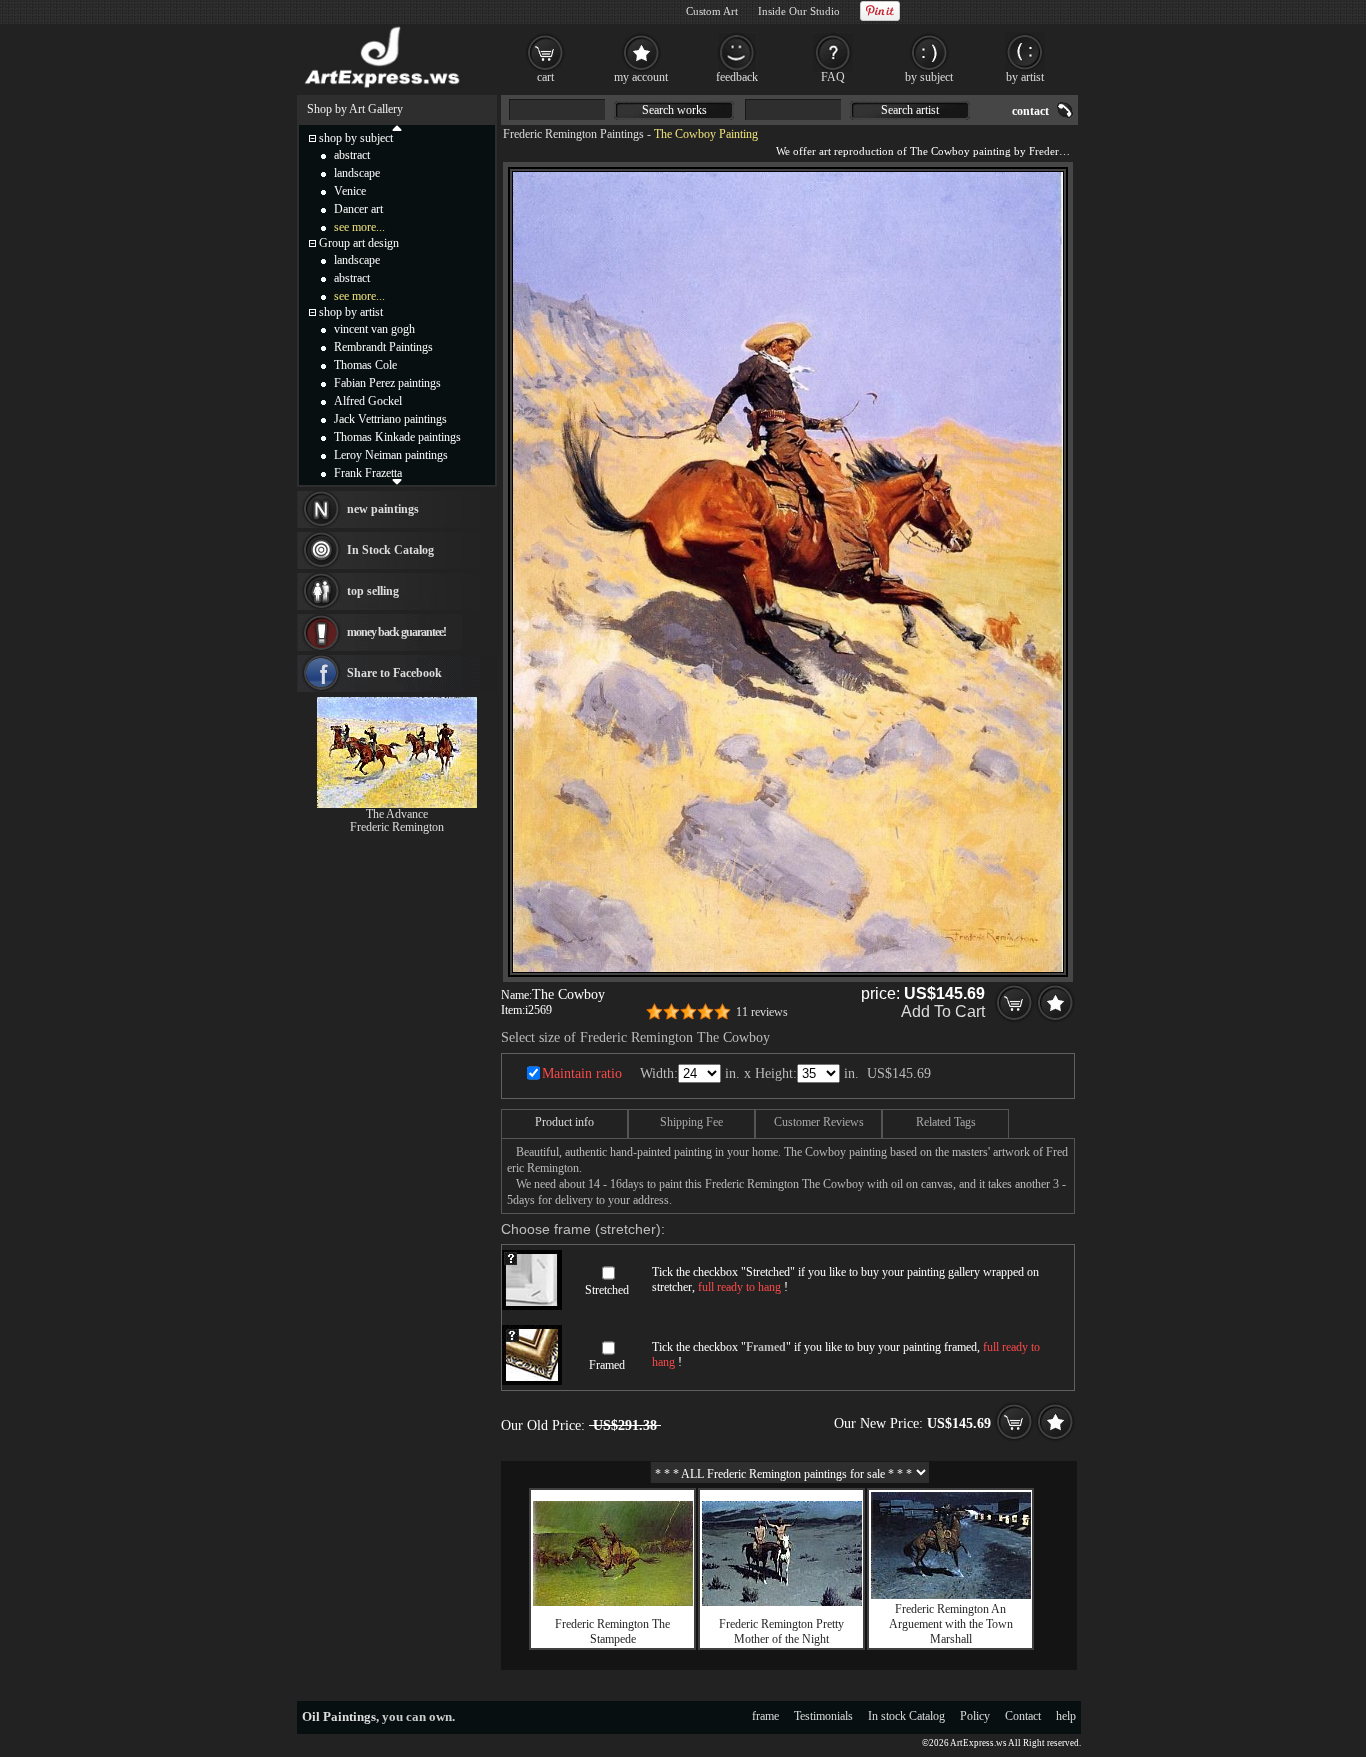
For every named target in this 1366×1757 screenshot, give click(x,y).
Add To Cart (943, 1011)
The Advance (397, 814)
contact (1030, 111)
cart (545, 77)
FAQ (833, 77)
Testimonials (823, 1716)
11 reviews (762, 1012)
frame (765, 1716)
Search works (674, 110)
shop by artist (351, 312)
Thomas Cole (365, 365)
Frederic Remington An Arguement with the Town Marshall (951, 1624)
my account (641, 77)
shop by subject (356, 138)
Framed (607, 1365)
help (1066, 1716)
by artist (1025, 77)
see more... (359, 227)
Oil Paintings (339, 1716)
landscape (357, 173)
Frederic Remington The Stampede (612, 1631)
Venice (350, 191)
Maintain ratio (582, 1073)
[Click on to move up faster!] (397, 127)
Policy (975, 1716)
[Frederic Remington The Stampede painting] (613, 1602)
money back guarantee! (396, 632)
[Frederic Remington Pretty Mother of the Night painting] (782, 1602)
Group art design (359, 243)
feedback (737, 77)
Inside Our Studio (799, 11)
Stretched (607, 1290)
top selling (373, 591)
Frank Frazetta (368, 473)
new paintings (383, 509)
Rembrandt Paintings (383, 347)
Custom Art (712, 11)
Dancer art (358, 209)
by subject (929, 77)
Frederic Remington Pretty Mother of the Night (781, 1631)
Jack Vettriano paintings (390, 419)
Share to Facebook (394, 673)
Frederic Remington (397, 827)
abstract (352, 155)
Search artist (910, 110)
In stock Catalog (906, 1716)
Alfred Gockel (368, 401)
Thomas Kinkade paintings (397, 437)
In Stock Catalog (390, 550)
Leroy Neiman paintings (391, 455)
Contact (1023, 1716)
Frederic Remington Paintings (573, 134)
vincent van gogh (374, 329)
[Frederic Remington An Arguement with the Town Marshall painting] (951, 1595)
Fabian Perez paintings (387, 383)
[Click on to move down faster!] (397, 481)
